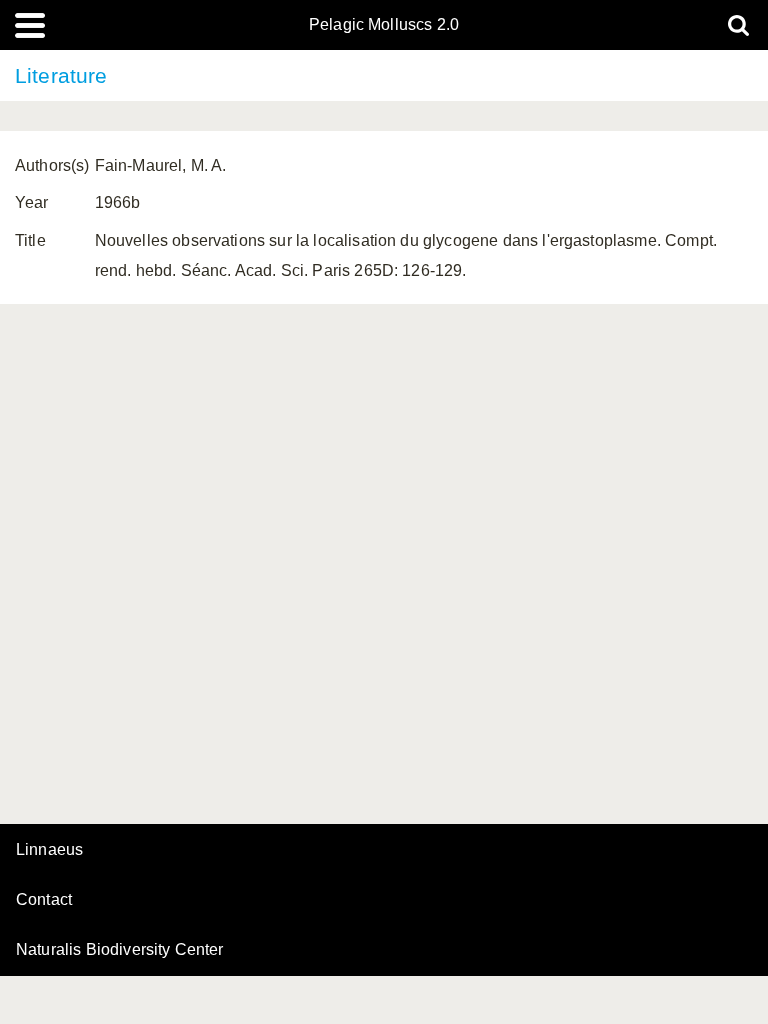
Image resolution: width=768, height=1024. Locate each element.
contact (44, 899)
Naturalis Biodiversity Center (120, 950)
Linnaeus (49, 850)
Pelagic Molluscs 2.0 (384, 25)
